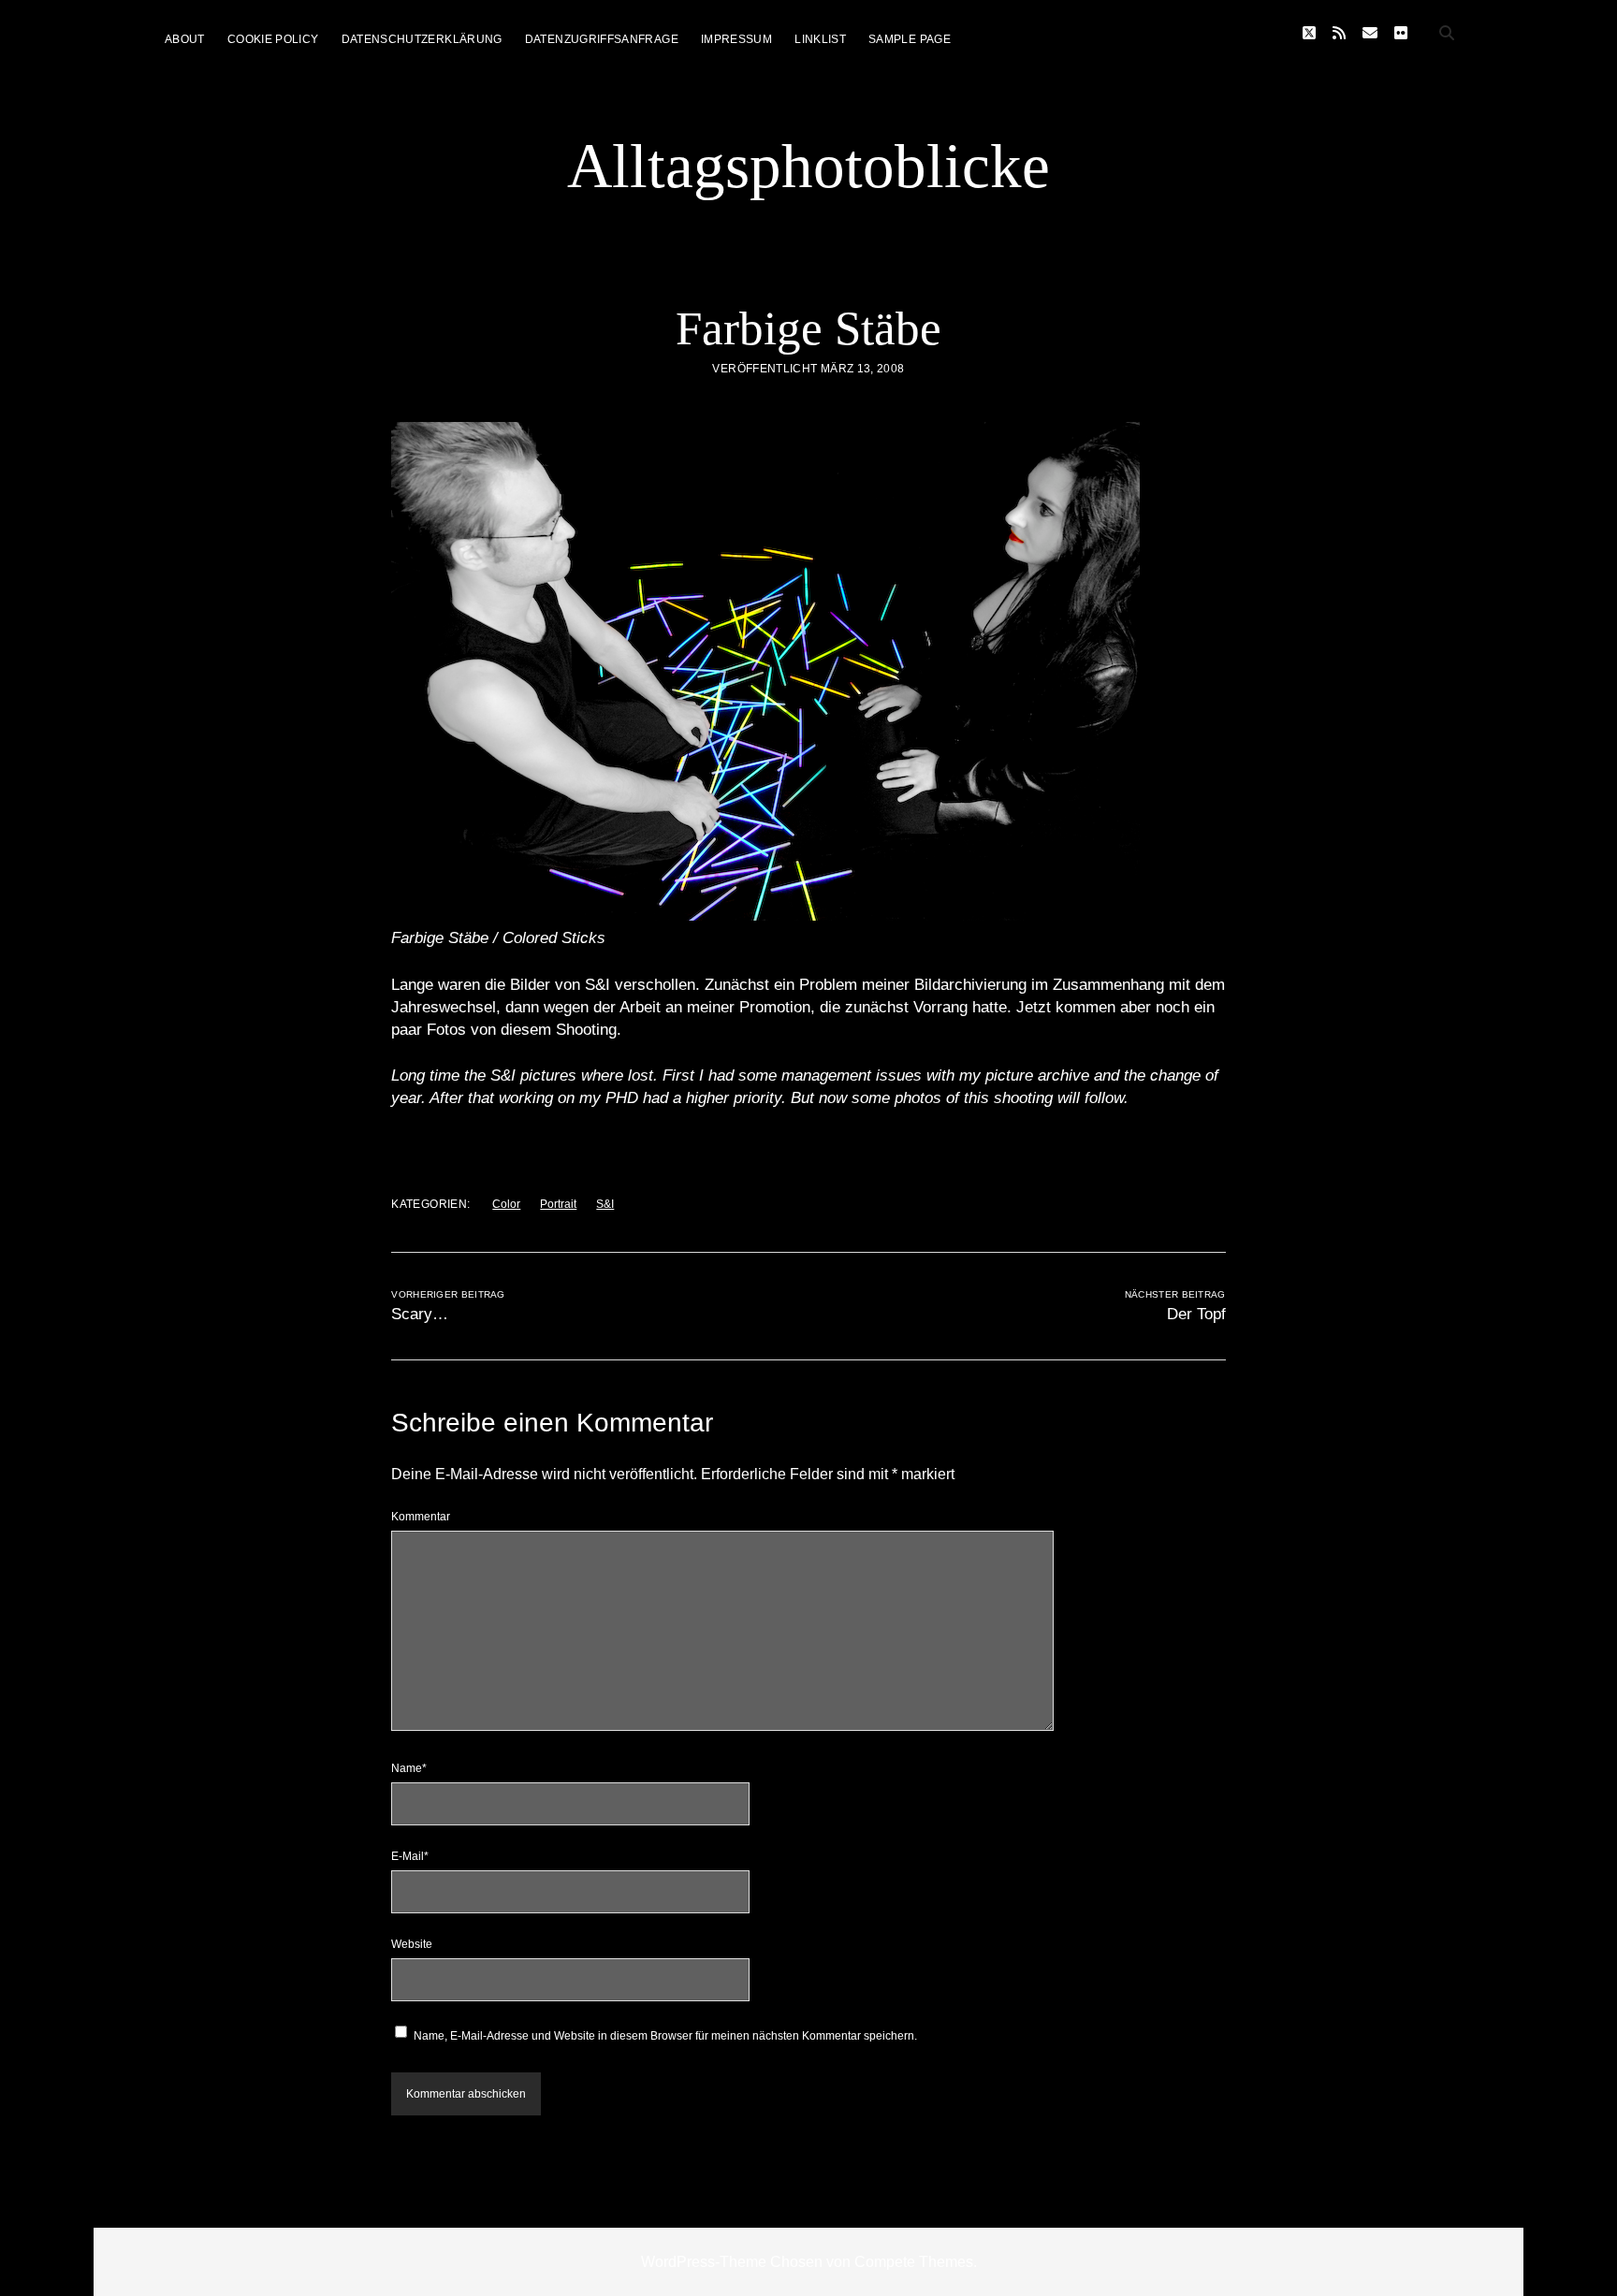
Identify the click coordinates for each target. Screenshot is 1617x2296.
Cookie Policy (273, 39)
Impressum (736, 39)
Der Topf (1196, 1314)
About (185, 39)
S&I (605, 1204)
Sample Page (910, 39)
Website (412, 1944)
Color (506, 1204)
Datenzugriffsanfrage (602, 39)
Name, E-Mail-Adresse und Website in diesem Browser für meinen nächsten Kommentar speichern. (665, 2036)
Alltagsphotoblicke (808, 166)
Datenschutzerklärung (422, 39)
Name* (409, 1768)
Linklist (820, 39)
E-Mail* (410, 1856)
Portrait (558, 1204)
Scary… (420, 1314)
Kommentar (421, 1517)
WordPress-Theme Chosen (732, 2262)
